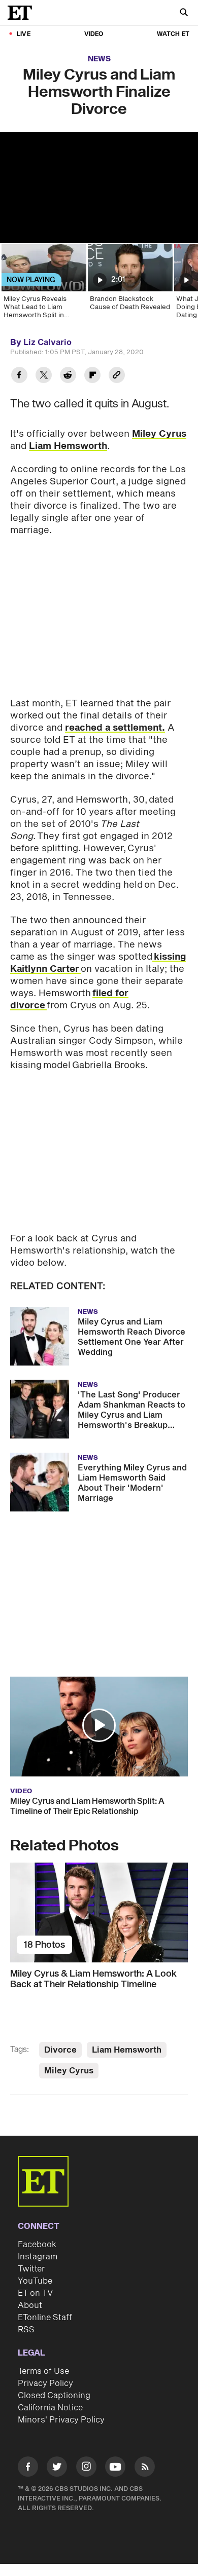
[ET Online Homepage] (23, 13)
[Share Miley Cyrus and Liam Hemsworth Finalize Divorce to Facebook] (19, 376)
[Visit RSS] (145, 2468)
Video (94, 34)
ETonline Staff (45, 2318)
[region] (99, 188)
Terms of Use (43, 2371)
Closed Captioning (54, 2396)
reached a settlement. (115, 728)
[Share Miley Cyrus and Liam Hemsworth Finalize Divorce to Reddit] (68, 376)
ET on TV (35, 2293)
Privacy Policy (45, 2383)
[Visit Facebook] (28, 2468)
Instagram (38, 2257)
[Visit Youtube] (115, 2467)
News (99, 59)
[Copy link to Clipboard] (117, 376)
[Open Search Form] (184, 13)
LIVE (24, 34)
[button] (99, 1725)
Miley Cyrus (159, 434)
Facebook (37, 2245)
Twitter (31, 2269)
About (30, 2305)
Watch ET (173, 34)
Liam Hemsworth (68, 446)
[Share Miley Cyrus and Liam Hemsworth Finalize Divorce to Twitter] (44, 376)
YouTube (35, 2281)
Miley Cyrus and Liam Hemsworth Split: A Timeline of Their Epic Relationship (87, 1806)
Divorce (60, 2050)
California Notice (50, 2408)
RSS (26, 2330)
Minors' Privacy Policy (61, 2420)
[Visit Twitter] (57, 2468)
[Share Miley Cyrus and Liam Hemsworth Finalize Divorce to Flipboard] (92, 376)
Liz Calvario (47, 343)
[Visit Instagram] (86, 2468)
